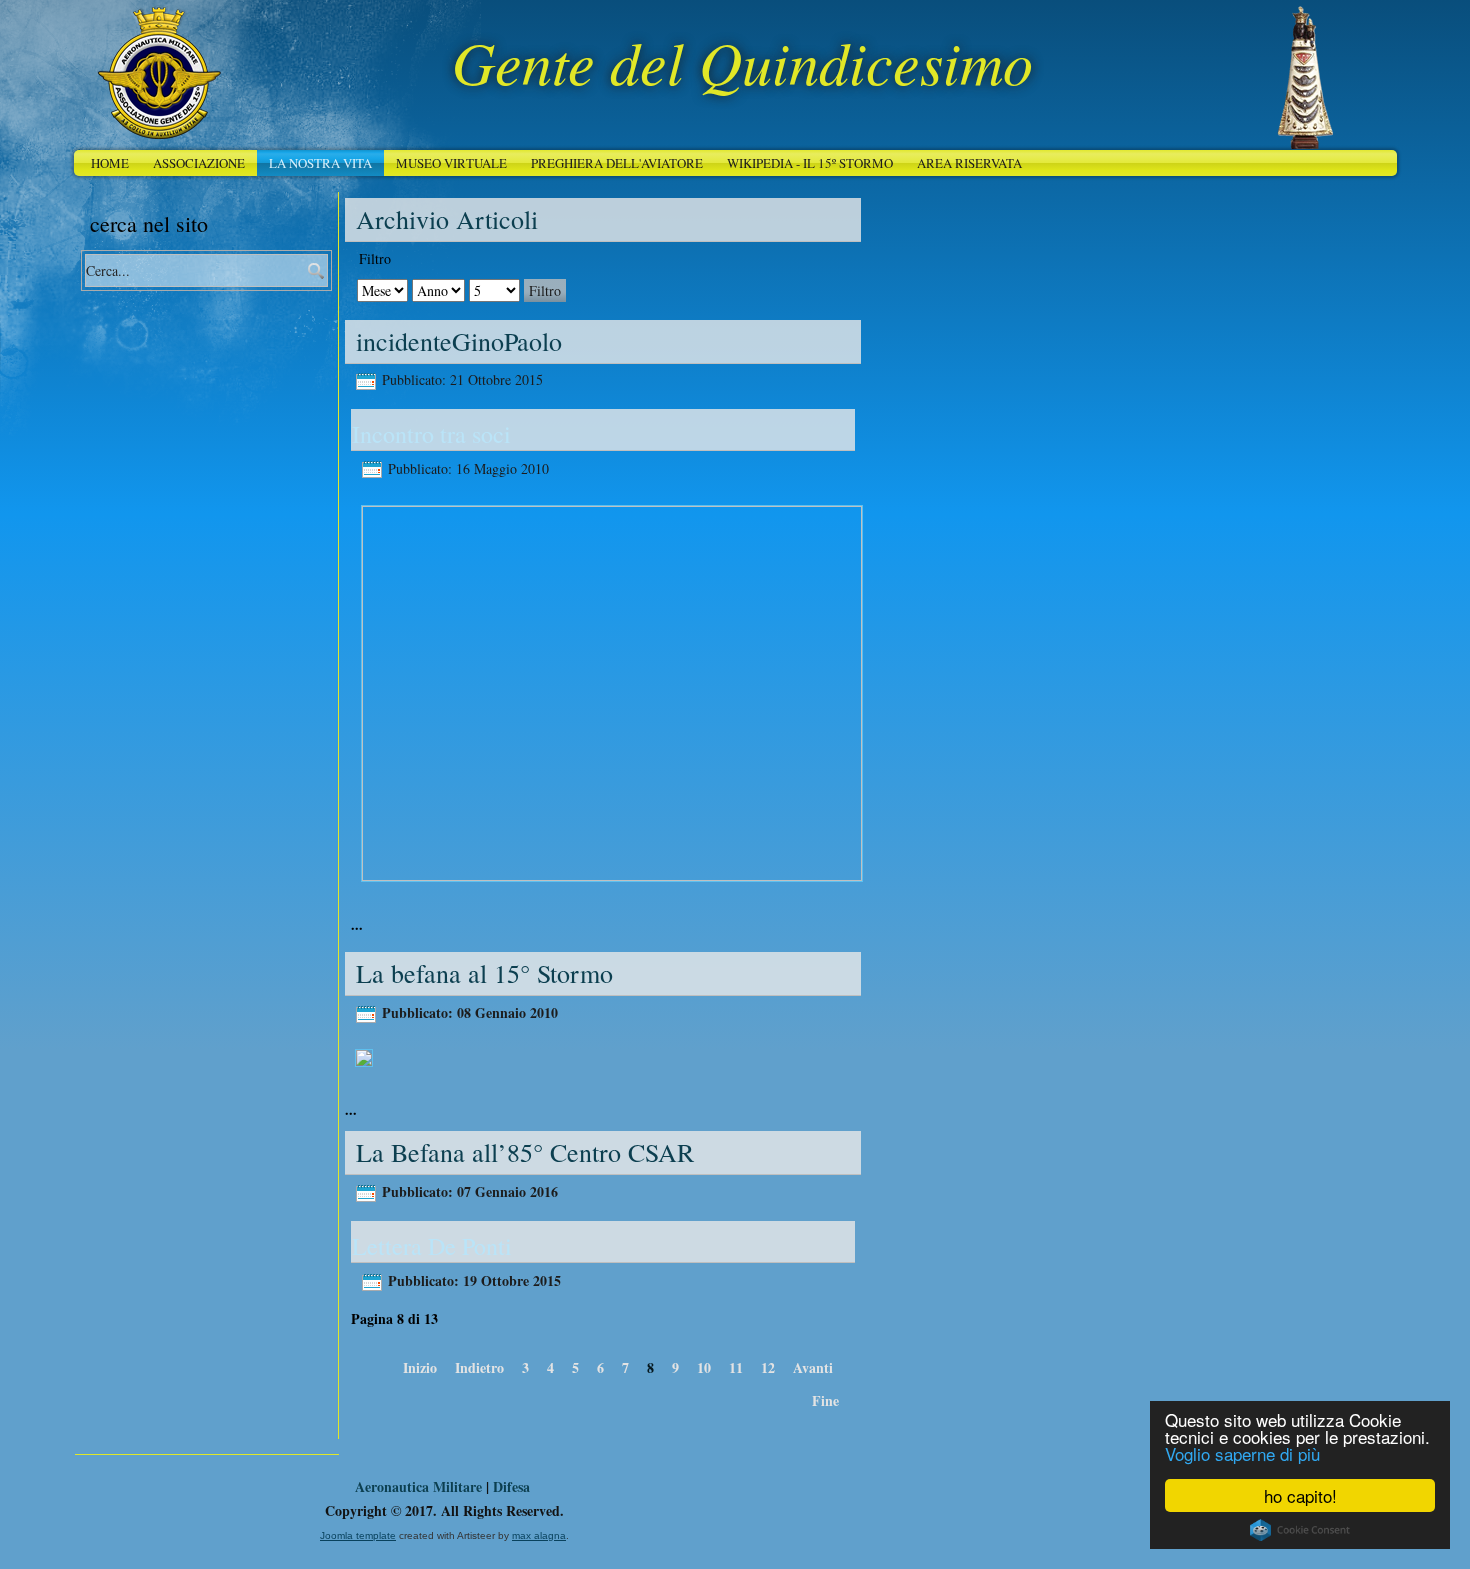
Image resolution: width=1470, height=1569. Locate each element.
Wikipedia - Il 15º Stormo (810, 163)
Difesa (511, 1486)
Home (110, 163)
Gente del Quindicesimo (742, 61)
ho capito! (1300, 1495)
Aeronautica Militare (418, 1486)
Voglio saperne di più (1242, 1453)
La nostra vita (320, 163)
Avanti (813, 1367)
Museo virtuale (451, 163)
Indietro (479, 1367)
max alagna (539, 1535)
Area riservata (969, 163)
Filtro (545, 290)
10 (704, 1367)
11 (736, 1367)
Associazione (199, 163)
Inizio (420, 1367)
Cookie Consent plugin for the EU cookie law (1300, 1530)
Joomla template (358, 1535)
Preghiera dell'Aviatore (617, 163)
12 (768, 1367)
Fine (825, 1400)
